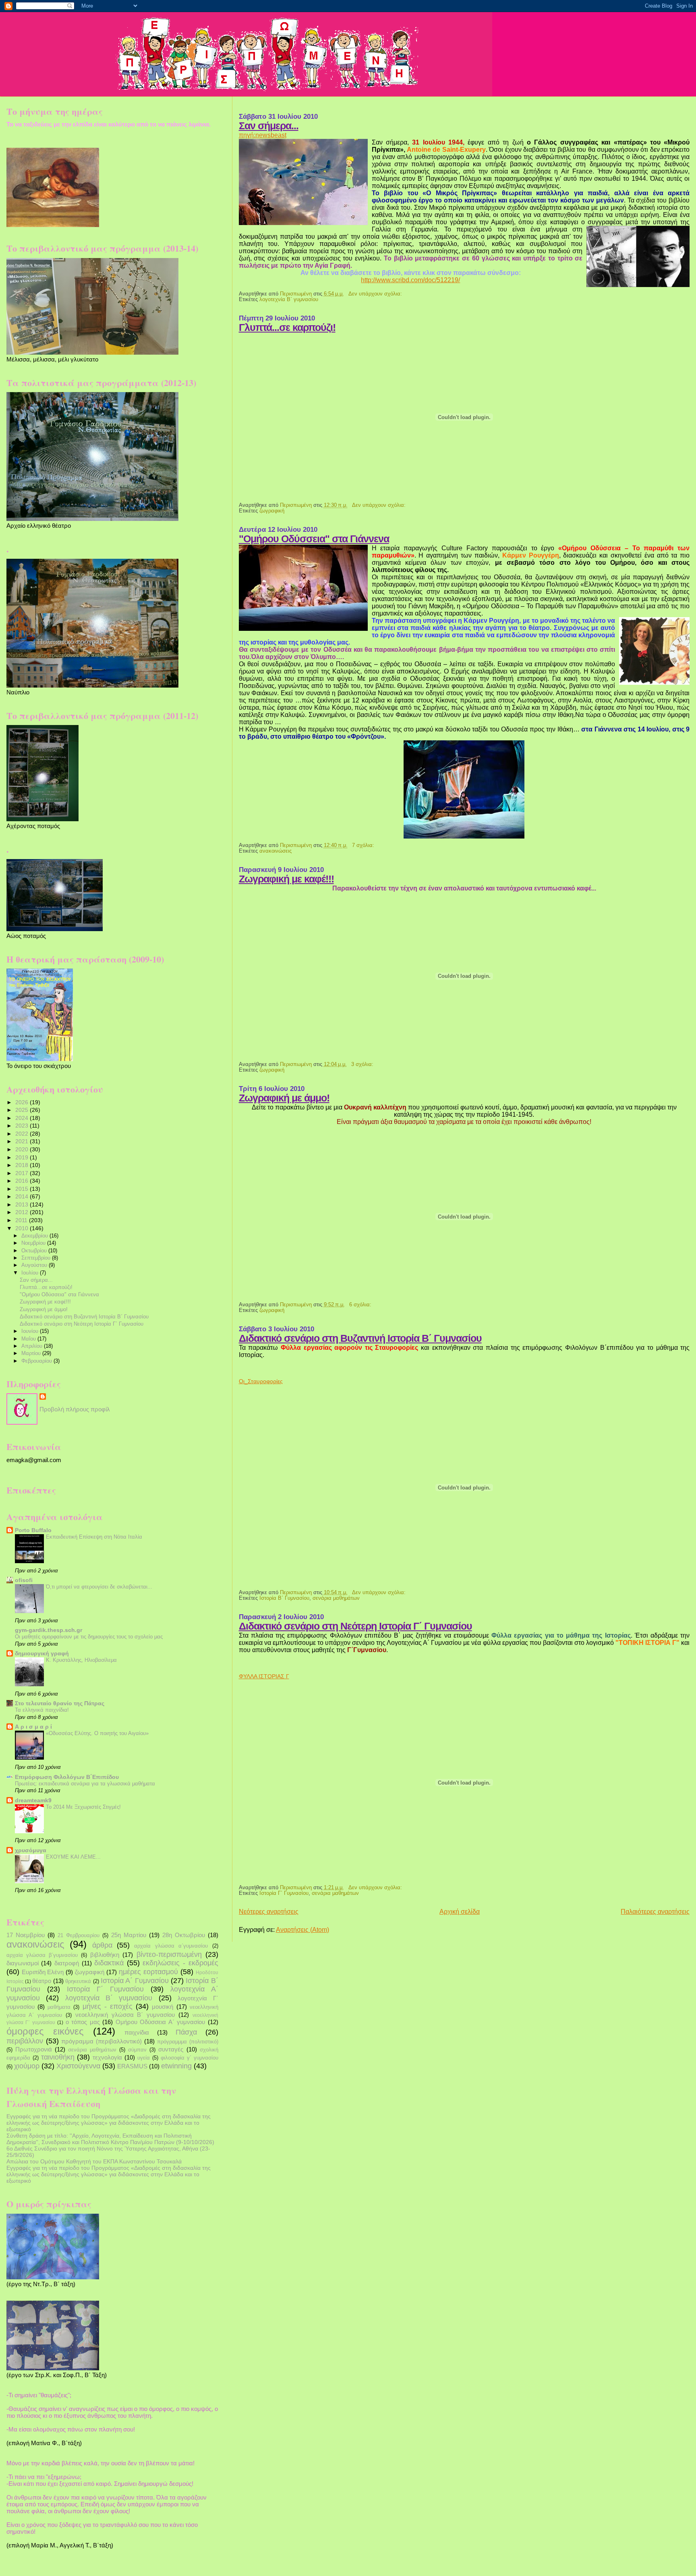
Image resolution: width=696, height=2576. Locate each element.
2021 (23, 1141)
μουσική (163, 2007)
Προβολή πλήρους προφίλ (75, 1409)
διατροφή (67, 1963)
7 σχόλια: (364, 845)
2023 (23, 1126)
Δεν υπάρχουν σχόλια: (376, 294)
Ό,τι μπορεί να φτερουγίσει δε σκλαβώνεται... (99, 1587)
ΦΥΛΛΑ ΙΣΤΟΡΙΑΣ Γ (264, 1676)
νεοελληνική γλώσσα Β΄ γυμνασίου (125, 2015)
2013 (23, 1204)
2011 (22, 1220)
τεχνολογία (107, 2057)
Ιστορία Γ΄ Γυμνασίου (284, 1893)
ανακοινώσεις (275, 851)
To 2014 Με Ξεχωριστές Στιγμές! (83, 1807)
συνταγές (171, 2049)
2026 (23, 1102)
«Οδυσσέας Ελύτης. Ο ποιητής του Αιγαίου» (97, 1733)
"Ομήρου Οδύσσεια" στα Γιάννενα (314, 539)
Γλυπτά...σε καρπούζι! (287, 327)
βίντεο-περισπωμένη (169, 1954)
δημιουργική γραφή (42, 1653)
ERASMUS (132, 2066)
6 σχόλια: (361, 1305)
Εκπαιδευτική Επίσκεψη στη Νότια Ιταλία (94, 1537)
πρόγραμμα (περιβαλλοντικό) (101, 2041)
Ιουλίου (31, 1273)
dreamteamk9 (33, 1800)
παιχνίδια (137, 2032)
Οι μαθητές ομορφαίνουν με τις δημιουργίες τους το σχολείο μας (89, 1637)
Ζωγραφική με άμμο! (284, 1098)
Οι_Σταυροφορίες (261, 1381)
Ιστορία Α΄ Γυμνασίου (135, 1981)
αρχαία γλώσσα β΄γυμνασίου (42, 1955)
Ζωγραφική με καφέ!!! (286, 879)
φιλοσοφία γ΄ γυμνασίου (190, 2058)
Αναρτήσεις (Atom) (302, 1930)
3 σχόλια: (363, 1064)
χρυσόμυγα (31, 1850)
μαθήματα (59, 2007)
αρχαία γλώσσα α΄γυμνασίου (171, 1946)
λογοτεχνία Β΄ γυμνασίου (289, 300)
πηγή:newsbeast (263, 135)
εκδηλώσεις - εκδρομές (180, 1963)
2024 (23, 1118)
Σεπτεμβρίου (37, 1258)
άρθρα (102, 1945)
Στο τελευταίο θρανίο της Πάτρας (60, 1703)
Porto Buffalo (33, 1530)
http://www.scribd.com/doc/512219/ (410, 280)
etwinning (176, 2066)
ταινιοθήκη (58, 2057)
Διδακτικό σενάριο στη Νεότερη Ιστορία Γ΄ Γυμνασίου (355, 1626)
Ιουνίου (31, 1331)
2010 (23, 1228)
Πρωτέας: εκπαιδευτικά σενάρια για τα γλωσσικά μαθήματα (85, 1784)
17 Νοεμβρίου (26, 1935)
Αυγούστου (35, 1265)
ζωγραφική (272, 511)
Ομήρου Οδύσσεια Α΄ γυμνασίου (160, 2022)
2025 (23, 1110)
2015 (23, 1189)
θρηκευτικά (78, 1981)
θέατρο (42, 1981)
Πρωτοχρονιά (34, 2049)
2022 (23, 1134)
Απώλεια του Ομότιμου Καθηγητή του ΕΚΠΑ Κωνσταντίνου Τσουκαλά (94, 2161)
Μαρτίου (32, 1353)
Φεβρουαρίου (37, 1361)
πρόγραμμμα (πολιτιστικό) (188, 2042)
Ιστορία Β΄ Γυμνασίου (284, 1598)
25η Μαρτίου (129, 1935)
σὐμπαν (137, 2050)
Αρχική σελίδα (460, 1912)
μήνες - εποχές (108, 2006)
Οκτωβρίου (35, 1251)
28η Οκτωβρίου (184, 1935)
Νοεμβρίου (34, 1243)
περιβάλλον (25, 2041)
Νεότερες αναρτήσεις (269, 1912)
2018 (23, 1165)
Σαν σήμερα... (269, 126)
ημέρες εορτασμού (148, 1972)
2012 (23, 1212)
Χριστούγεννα (78, 2066)
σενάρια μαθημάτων (336, 1598)
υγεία (144, 2058)
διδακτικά (109, 1963)
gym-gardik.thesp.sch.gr (49, 1630)
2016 (23, 1181)
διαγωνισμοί (23, 1963)
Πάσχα (186, 2032)
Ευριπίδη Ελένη (43, 1972)
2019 (23, 1157)
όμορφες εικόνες (45, 2031)
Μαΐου (29, 1339)
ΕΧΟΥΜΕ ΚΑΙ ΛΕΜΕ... (73, 1857)
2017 (23, 1173)
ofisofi (24, 1580)
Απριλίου (33, 1346)
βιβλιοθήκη (105, 1955)
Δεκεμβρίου (35, 1236)
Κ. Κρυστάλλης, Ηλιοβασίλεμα (81, 1660)
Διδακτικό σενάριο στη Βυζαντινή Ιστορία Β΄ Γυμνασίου (360, 1338)
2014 (23, 1196)
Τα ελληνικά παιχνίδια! (42, 1710)
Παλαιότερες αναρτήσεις (655, 1912)
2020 (23, 1149)
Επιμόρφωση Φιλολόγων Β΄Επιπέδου (67, 1777)
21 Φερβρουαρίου (79, 1935)
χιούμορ (27, 2066)
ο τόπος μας (83, 2022)
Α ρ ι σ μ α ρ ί (33, 1727)
